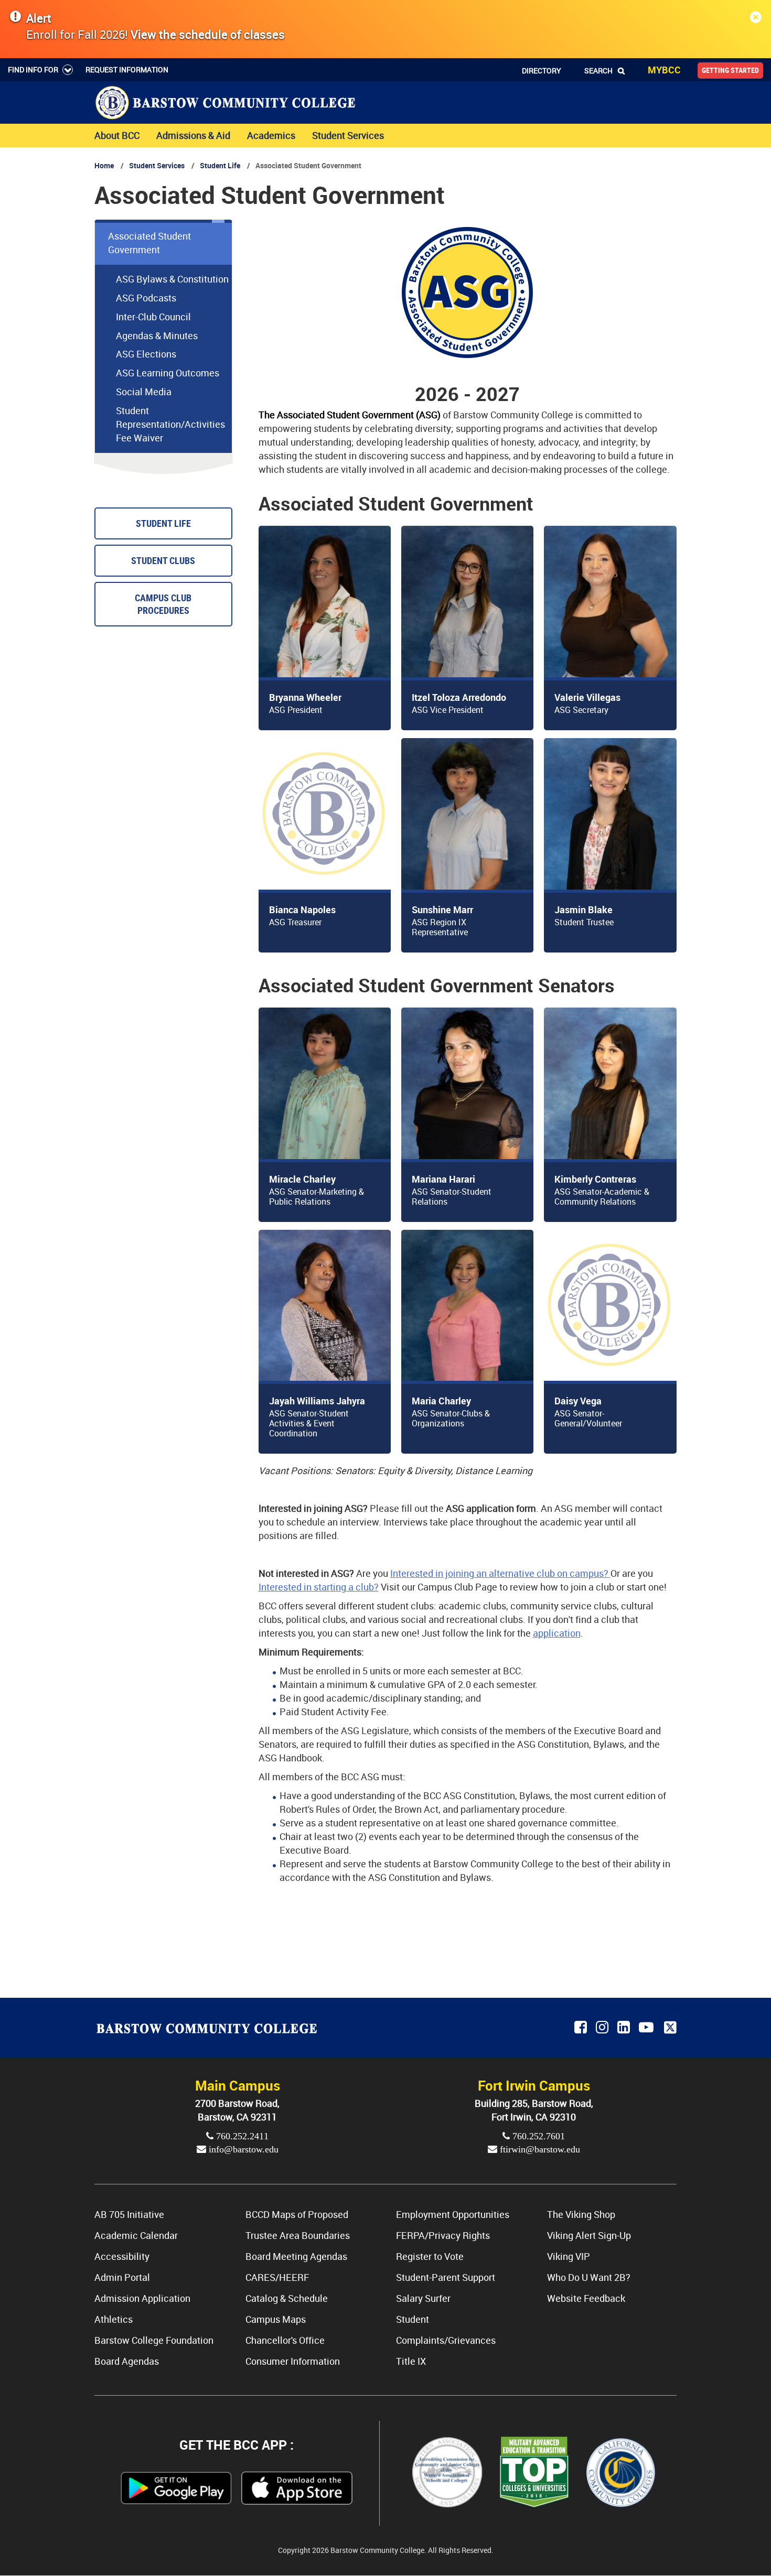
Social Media (144, 392)
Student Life (220, 165)
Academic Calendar (136, 2235)
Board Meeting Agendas (296, 2256)
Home (104, 165)
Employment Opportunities (453, 2214)
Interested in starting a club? (319, 1587)
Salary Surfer (423, 2298)
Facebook (581, 2028)
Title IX (411, 2361)
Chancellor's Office (285, 2340)
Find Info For (33, 69)
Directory (542, 71)
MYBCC (664, 70)
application (557, 1633)
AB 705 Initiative (129, 2214)
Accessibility (122, 2256)
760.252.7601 (537, 2136)
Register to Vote (430, 2256)
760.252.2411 (241, 2136)
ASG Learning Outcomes (168, 373)
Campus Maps (276, 2319)
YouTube (648, 2028)
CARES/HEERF (277, 2277)
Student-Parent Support (446, 2277)
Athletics (114, 2319)
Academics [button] (271, 135)
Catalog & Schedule (287, 2298)
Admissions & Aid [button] (193, 135)
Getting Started (730, 70)
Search (598, 71)
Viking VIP (569, 2256)
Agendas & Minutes (157, 335)
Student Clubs (163, 561)
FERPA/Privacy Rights (443, 2235)
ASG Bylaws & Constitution (172, 279)
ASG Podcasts (146, 298)
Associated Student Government (149, 243)
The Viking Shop (581, 2214)
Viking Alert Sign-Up (589, 2235)
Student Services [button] (348, 135)
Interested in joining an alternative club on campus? (500, 1573)
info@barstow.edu (242, 2149)
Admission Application (142, 2298)
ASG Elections (146, 354)
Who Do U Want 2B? (589, 2277)
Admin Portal (122, 2277)
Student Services (157, 165)
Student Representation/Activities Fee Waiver (170, 424)
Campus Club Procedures (163, 604)
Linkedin (624, 2028)
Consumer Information (293, 2361)
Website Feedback (586, 2298)
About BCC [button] (117, 135)
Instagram (603, 2028)
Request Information (127, 69)
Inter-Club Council (153, 317)
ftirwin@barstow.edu (539, 2149)
